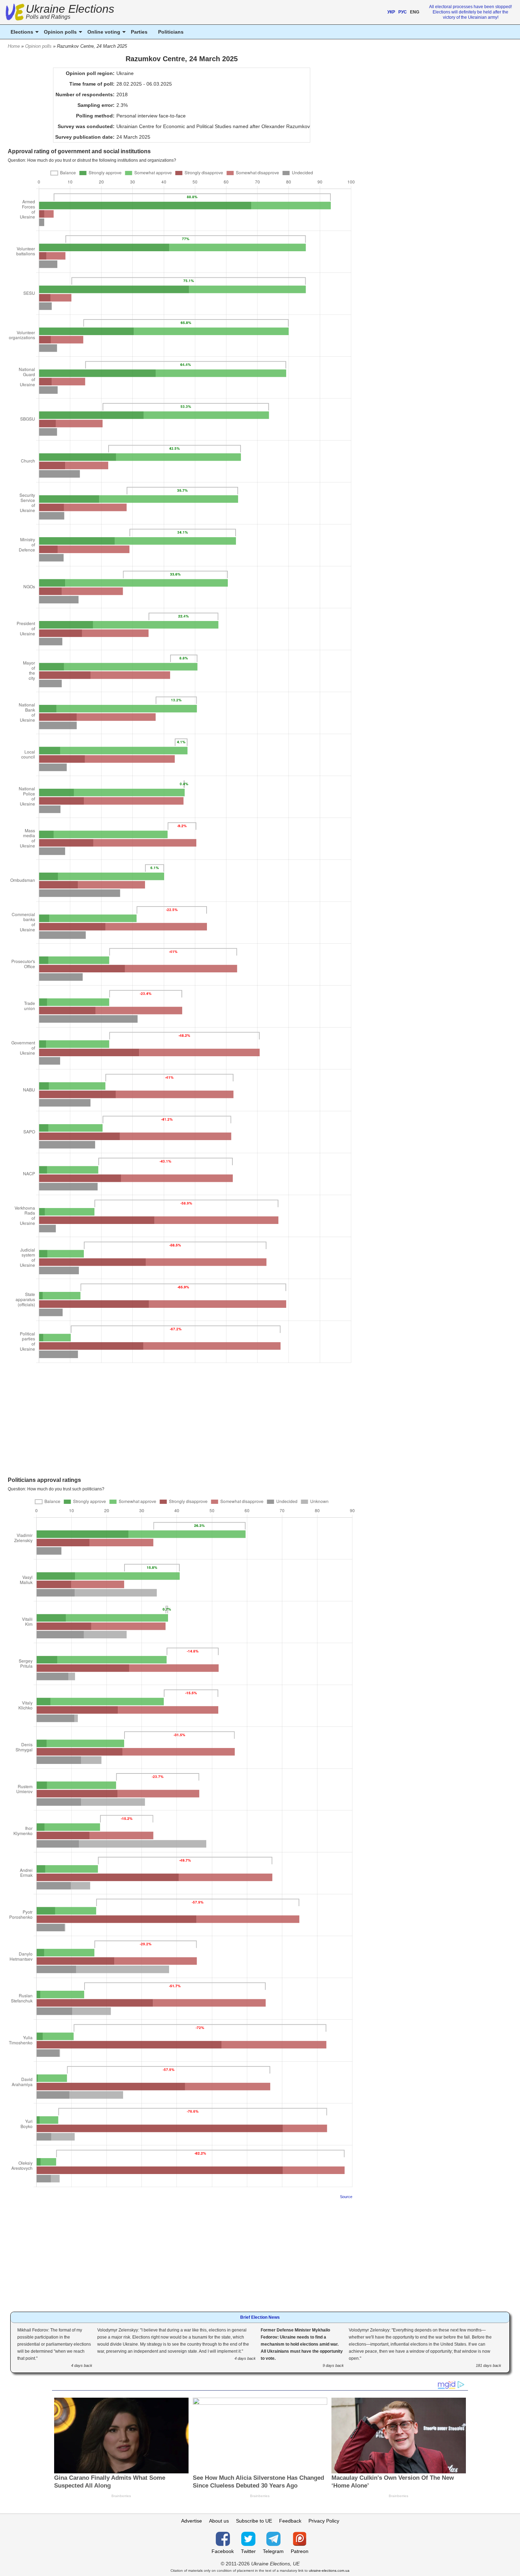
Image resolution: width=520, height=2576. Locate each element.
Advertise (192, 2521)
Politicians (171, 32)
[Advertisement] (182, 1424)
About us (219, 2521)
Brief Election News (260, 2317)
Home (14, 46)
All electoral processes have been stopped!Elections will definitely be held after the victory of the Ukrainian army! (470, 12)
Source (346, 2197)
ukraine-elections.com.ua (329, 2571)
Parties (139, 32)
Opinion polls (38, 46)
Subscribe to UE (254, 2521)
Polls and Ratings (48, 17)
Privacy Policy (324, 2521)
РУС (403, 12)
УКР (391, 12)
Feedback (290, 2521)
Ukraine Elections (70, 13)
